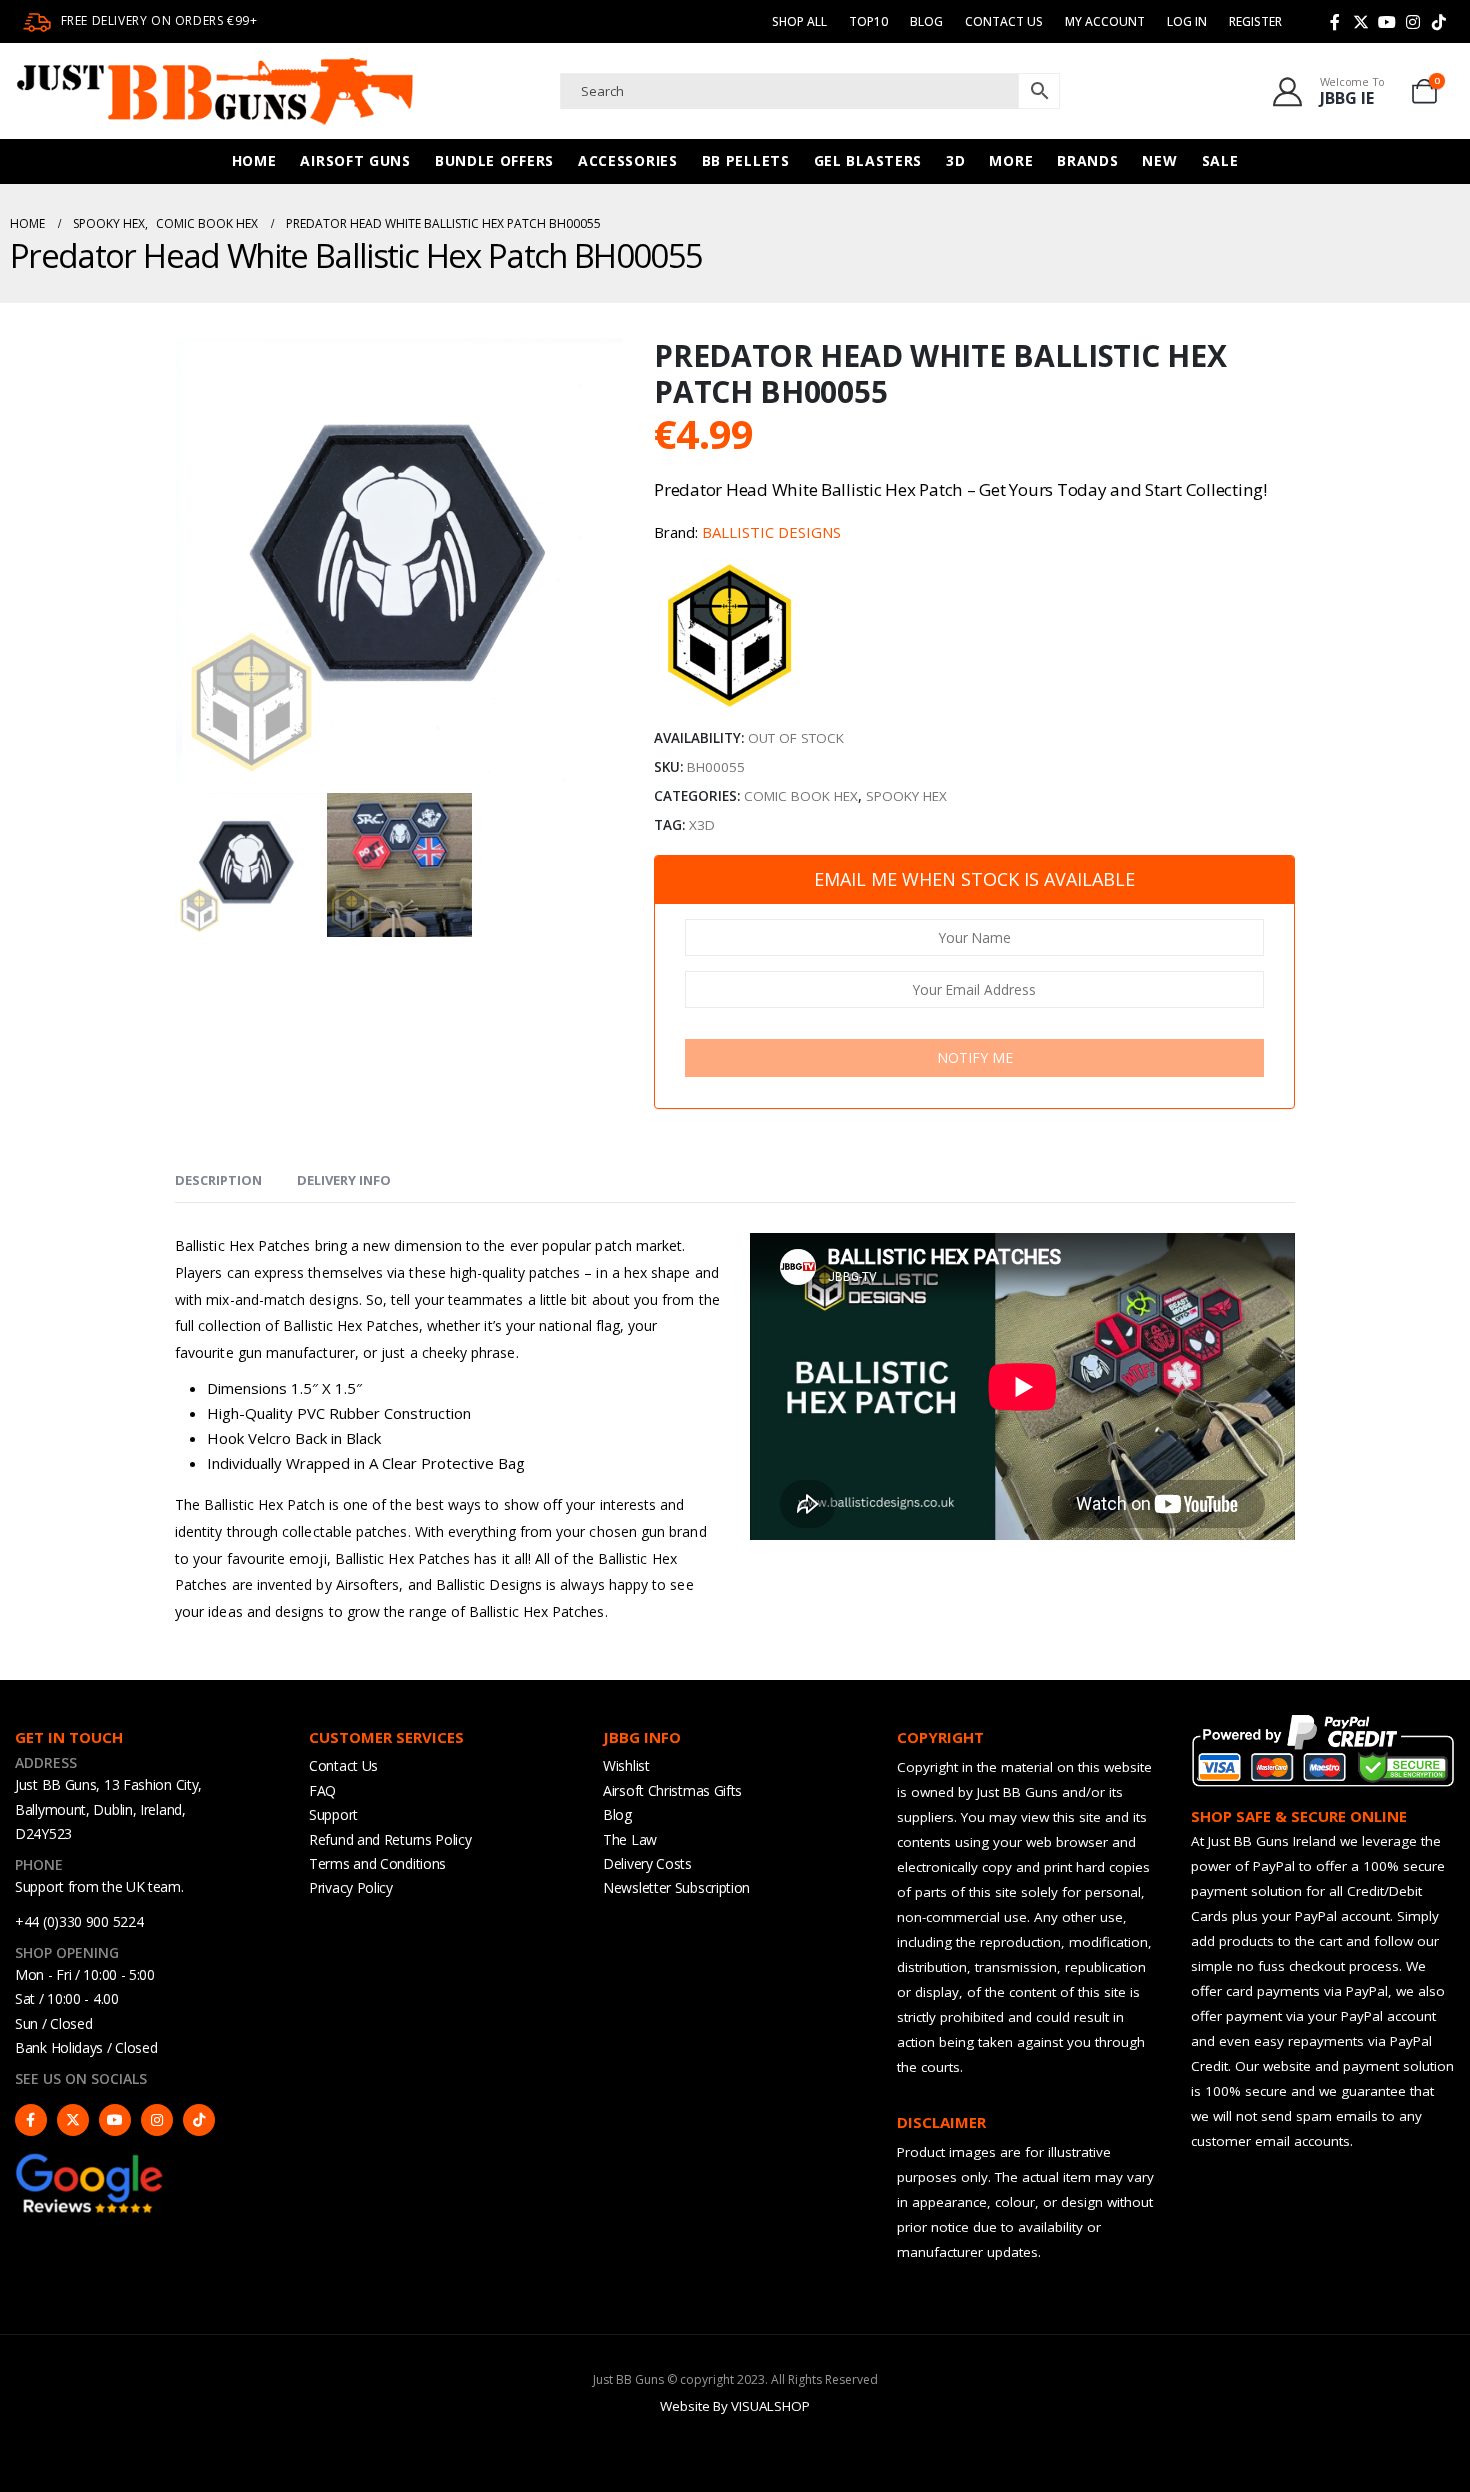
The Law (630, 1839)
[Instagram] (1413, 22)
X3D (702, 825)
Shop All (799, 21)
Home (254, 160)
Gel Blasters (868, 160)
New (1159, 160)
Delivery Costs (647, 1863)
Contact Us (1004, 21)
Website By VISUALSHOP (735, 2406)
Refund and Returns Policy (390, 1839)
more (1011, 160)
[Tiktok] (1439, 22)
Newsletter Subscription (676, 1887)
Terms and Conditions (377, 1863)
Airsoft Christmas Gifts (672, 1790)
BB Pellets (746, 160)
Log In (1187, 21)
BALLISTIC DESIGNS (771, 532)
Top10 (868, 21)
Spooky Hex (906, 796)
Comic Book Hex (801, 796)
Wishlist (626, 1765)
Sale (1220, 160)
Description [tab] (218, 1180)
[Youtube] (1387, 22)
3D (955, 160)
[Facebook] (1335, 22)
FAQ (322, 1790)
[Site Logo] (215, 91)
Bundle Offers (494, 160)
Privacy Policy (351, 1887)
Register (1255, 21)
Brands (1087, 160)
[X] (1361, 22)
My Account (1105, 21)
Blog (926, 21)
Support (333, 1814)
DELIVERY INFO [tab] (344, 1180)
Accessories (628, 160)
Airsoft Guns (355, 160)
